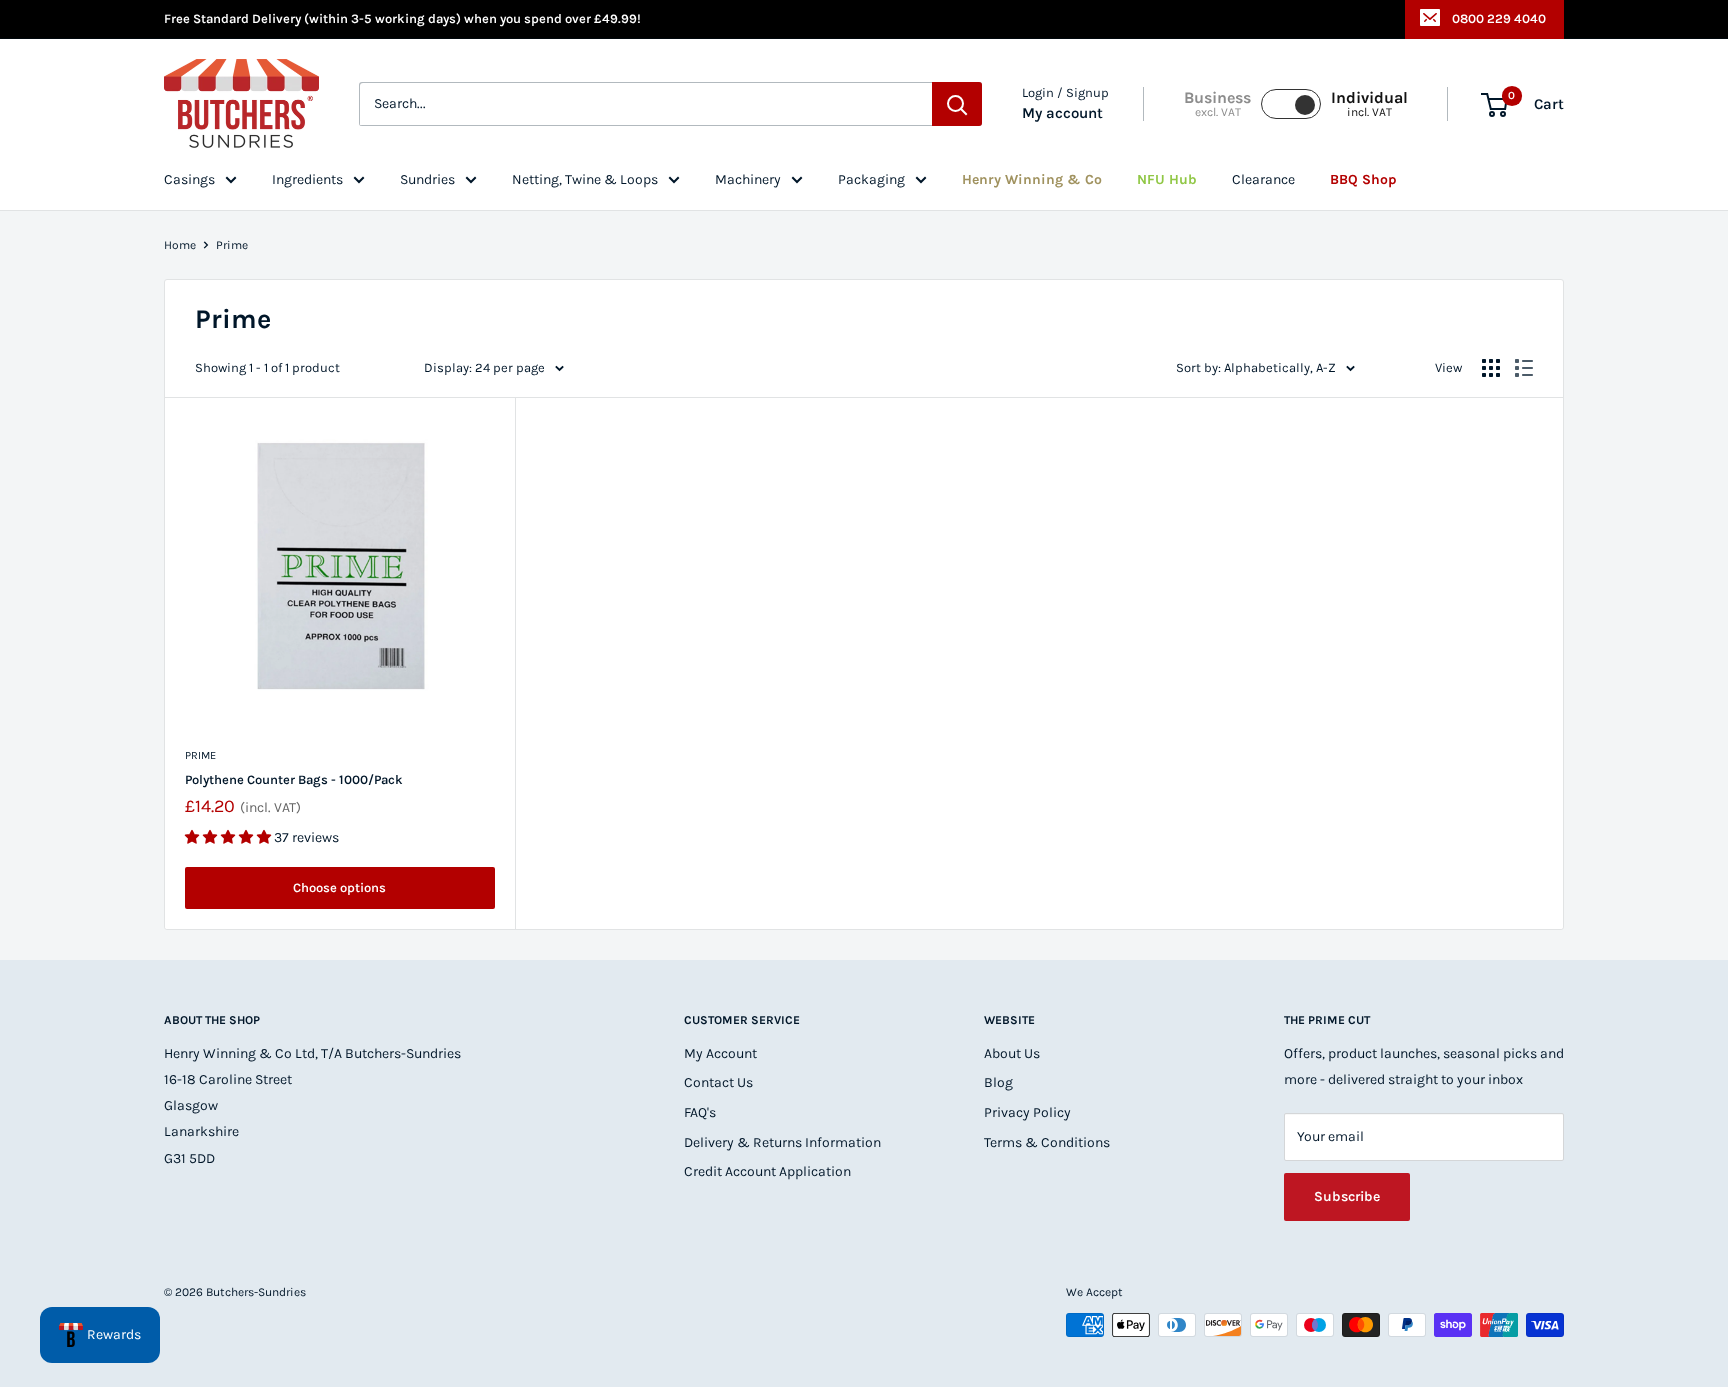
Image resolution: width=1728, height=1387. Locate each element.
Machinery (748, 179)
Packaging (871, 179)
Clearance (1263, 179)
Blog (998, 1082)
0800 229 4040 (1499, 18)
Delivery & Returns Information (782, 1142)
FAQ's (700, 1112)
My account (1062, 114)
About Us (1012, 1053)
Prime (232, 245)
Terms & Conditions (1047, 1142)
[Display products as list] (1524, 368)
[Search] (957, 105)
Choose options (339, 887)
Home (180, 245)
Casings (189, 179)
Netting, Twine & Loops (585, 179)
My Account (720, 1053)
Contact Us (718, 1082)
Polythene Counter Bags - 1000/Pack (294, 779)
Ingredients (307, 179)
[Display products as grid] (1491, 368)
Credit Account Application (767, 1171)
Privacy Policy (1027, 1112)
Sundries (427, 179)
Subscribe (1347, 1196)
